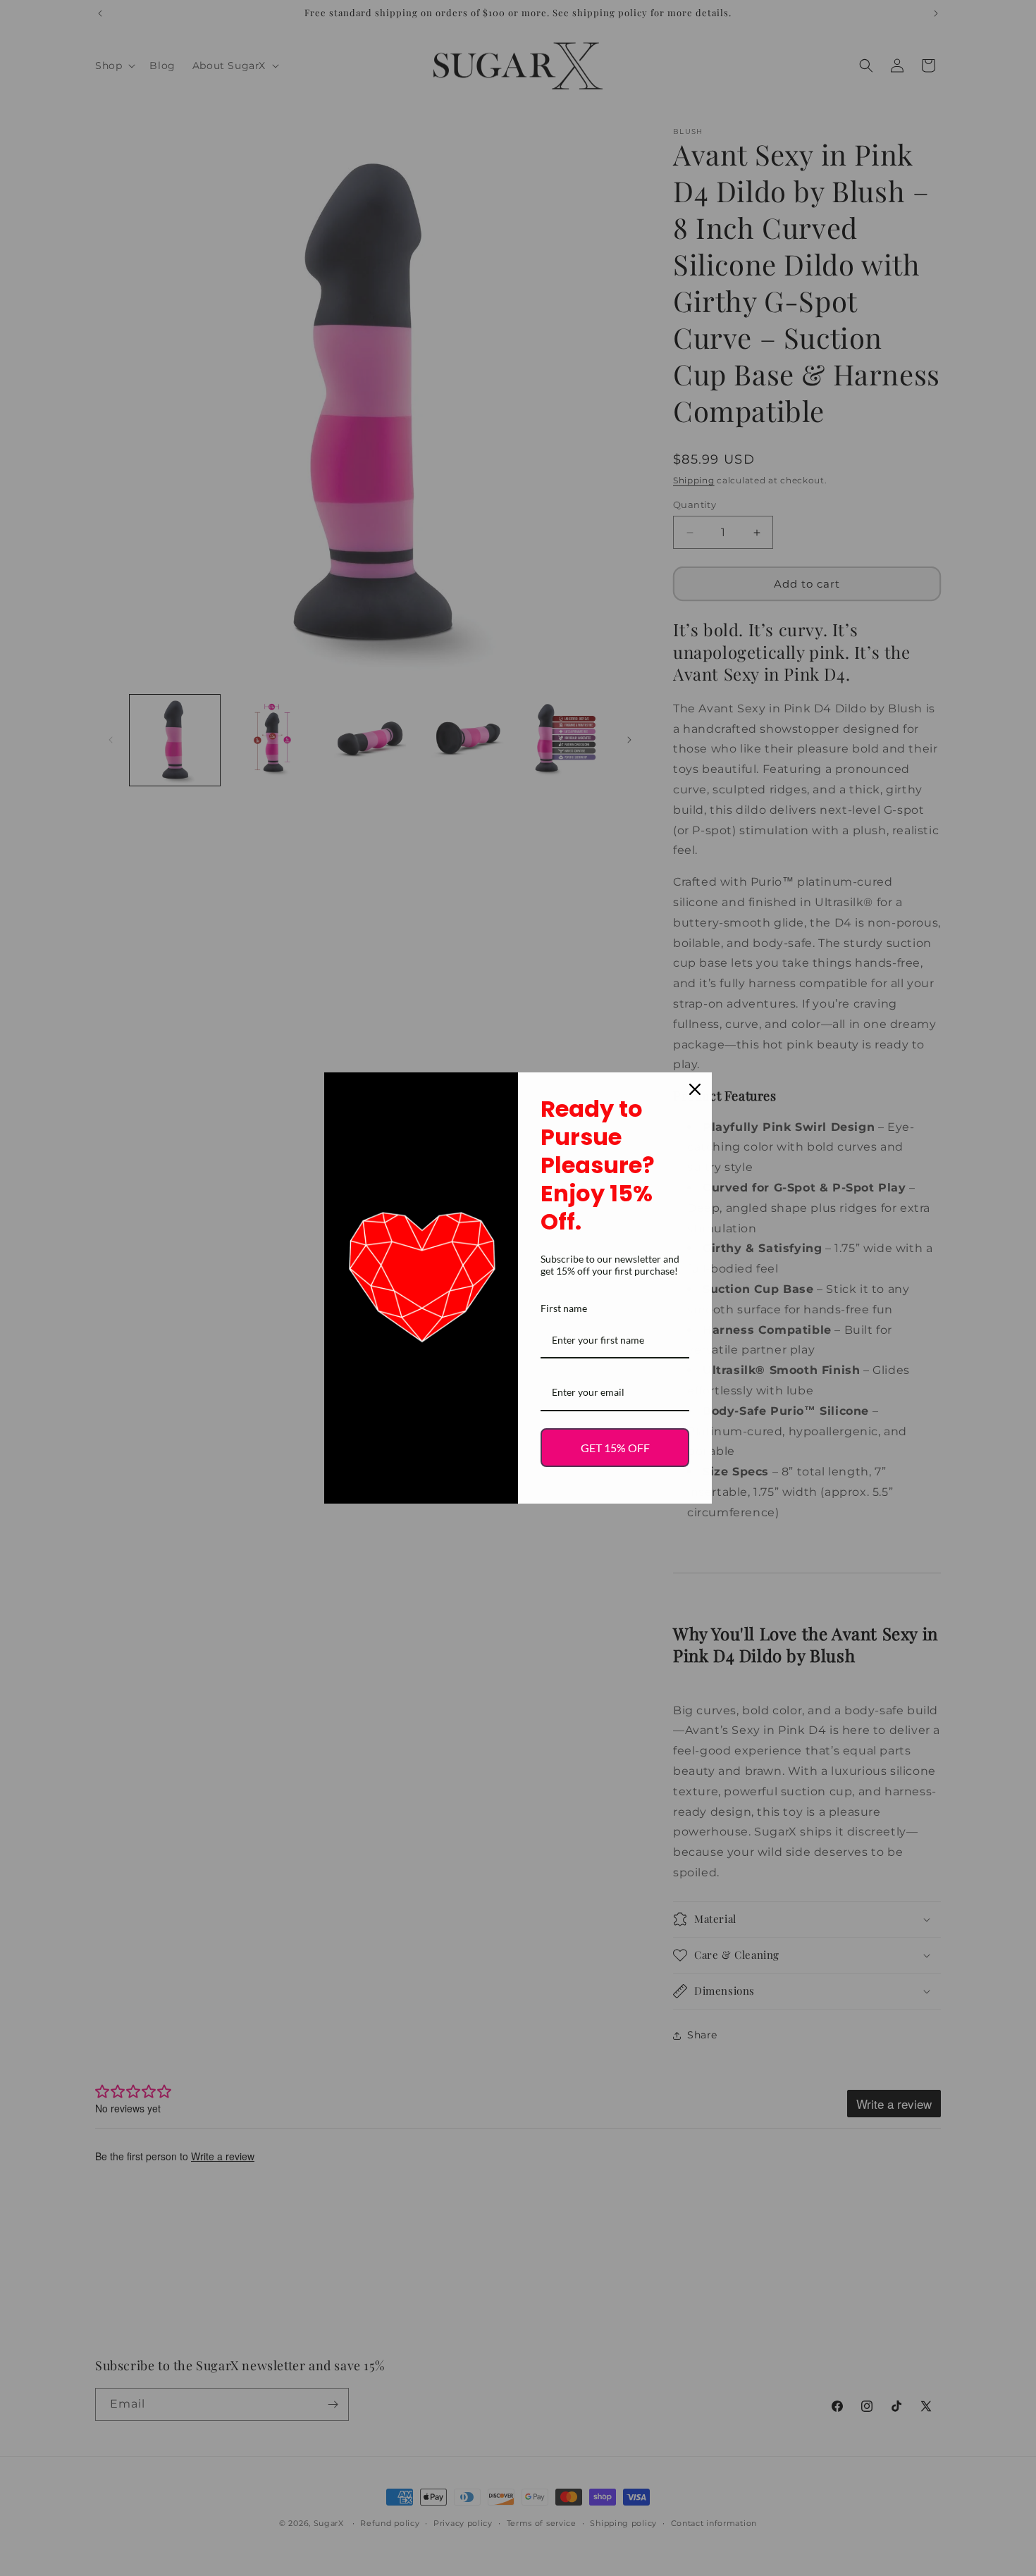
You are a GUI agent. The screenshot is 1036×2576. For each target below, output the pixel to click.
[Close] (695, 1089)
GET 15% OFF (615, 1448)
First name (564, 1308)
